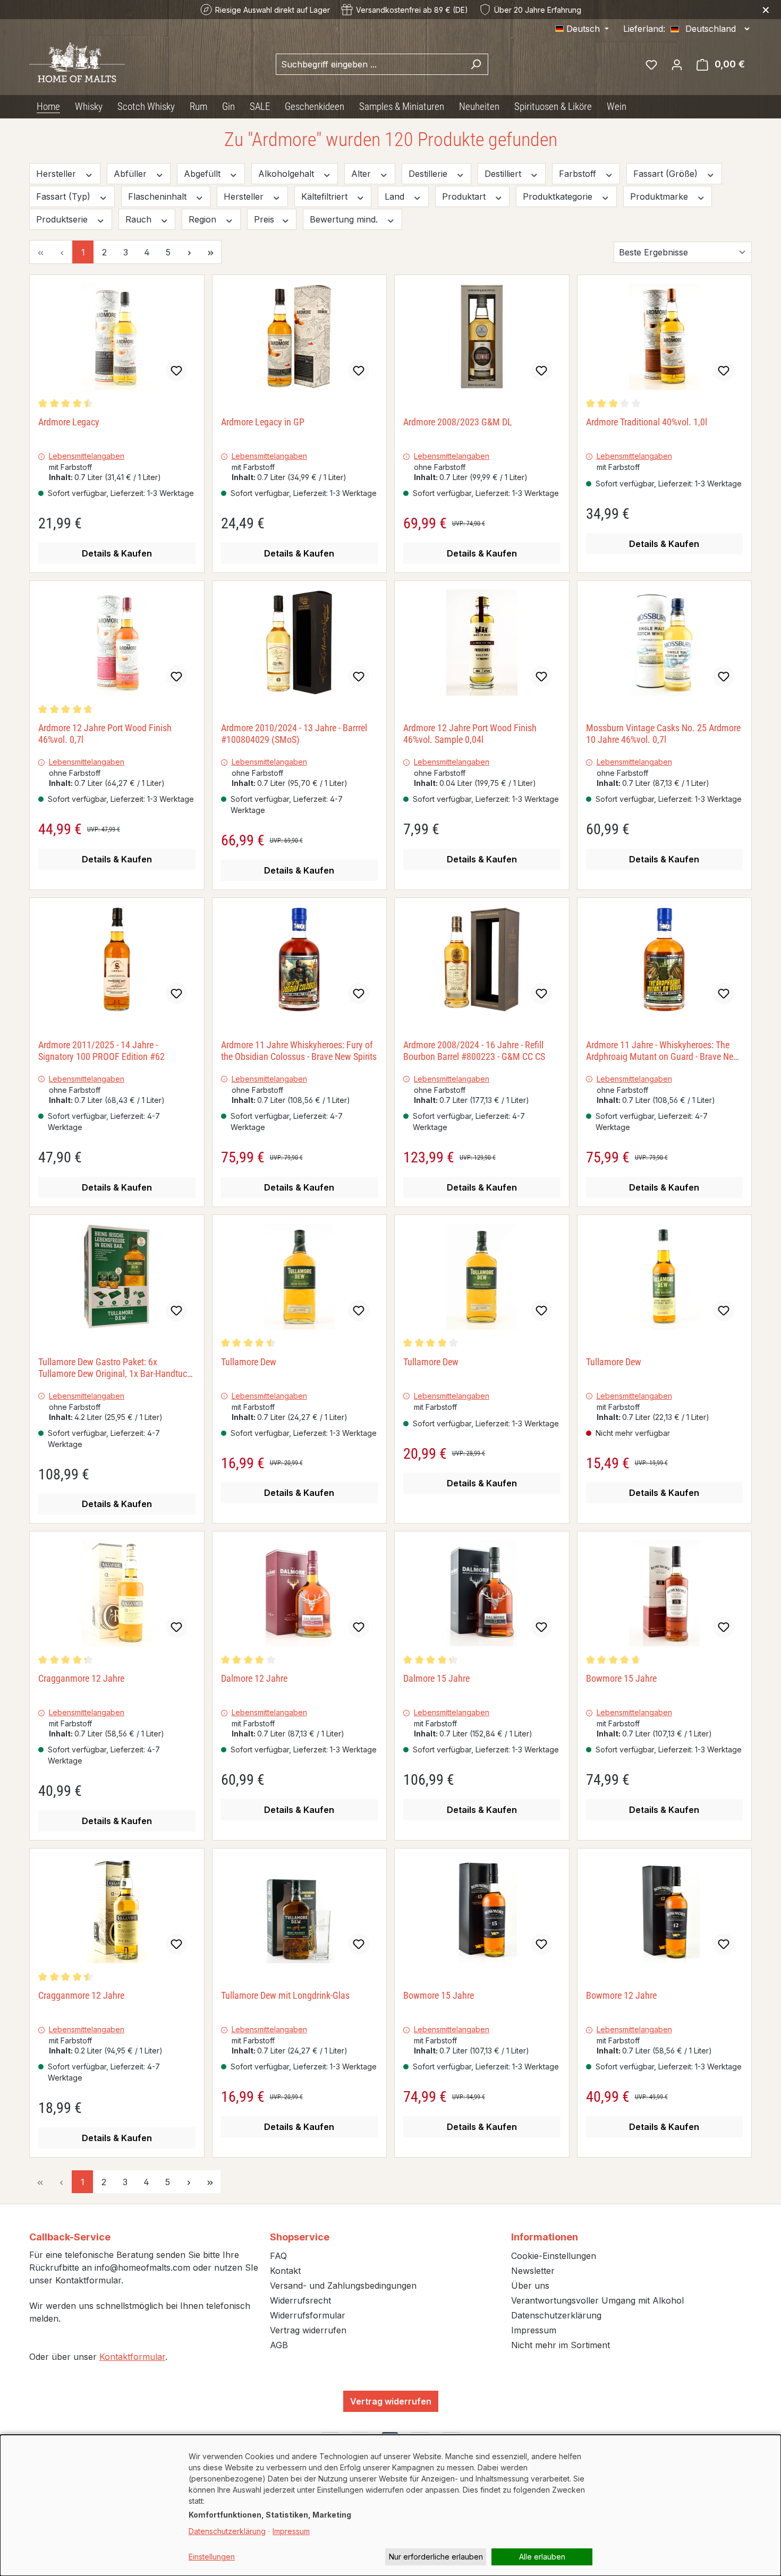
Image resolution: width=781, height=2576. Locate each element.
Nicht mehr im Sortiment (561, 2345)
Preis (265, 219)
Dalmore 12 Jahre (254, 1678)
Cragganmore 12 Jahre (81, 1678)
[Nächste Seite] (189, 252)
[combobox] (370, 64)
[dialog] (390, 2505)
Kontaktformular (132, 2357)
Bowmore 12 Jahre (621, 1995)
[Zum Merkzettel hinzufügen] (176, 371)
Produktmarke (660, 196)
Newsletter (533, 2271)
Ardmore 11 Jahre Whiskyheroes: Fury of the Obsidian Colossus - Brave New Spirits (299, 1051)
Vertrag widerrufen (308, 2330)
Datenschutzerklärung (556, 2315)
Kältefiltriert (326, 196)
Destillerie (429, 174)
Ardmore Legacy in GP (263, 422)
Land (396, 196)
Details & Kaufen (117, 553)
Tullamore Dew (249, 1362)
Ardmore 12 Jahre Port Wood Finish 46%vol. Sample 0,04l (470, 734)
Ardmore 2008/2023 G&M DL (458, 422)
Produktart (465, 196)
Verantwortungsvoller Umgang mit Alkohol (597, 2300)
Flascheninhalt (159, 196)
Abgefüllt (203, 174)
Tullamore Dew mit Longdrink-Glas (285, 1995)
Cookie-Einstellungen (554, 2256)
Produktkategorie (559, 196)
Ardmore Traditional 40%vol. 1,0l (647, 422)
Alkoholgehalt (287, 174)
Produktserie (63, 219)
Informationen (545, 2237)
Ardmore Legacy (69, 422)
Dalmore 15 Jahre (436, 1678)
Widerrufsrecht (300, 2300)
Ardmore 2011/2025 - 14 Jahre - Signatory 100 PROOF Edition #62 (101, 1051)
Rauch (140, 219)
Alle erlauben (542, 2557)
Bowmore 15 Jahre (621, 1678)
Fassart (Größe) (667, 174)
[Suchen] (476, 64)
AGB (279, 2345)
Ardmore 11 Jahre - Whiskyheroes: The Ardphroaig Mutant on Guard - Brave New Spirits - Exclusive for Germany (663, 1051)
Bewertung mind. (345, 219)
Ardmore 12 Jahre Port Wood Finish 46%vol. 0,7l (105, 734)
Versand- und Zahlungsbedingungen (343, 2286)
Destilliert (504, 174)
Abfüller (131, 174)
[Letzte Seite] (210, 252)
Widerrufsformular (308, 2315)
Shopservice (300, 2237)
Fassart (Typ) (65, 196)
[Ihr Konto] (677, 64)
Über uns (530, 2286)
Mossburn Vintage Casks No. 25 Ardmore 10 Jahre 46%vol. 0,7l (663, 734)
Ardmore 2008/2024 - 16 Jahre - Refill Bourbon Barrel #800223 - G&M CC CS (474, 1051)
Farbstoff (579, 174)
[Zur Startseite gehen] (77, 62)
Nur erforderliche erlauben (436, 2557)
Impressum (534, 2330)
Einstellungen (212, 2557)
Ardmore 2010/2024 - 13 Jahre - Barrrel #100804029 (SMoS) (294, 734)
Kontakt (285, 2271)
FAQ (278, 2256)
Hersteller (57, 174)
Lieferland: (644, 29)
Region (204, 219)
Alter (362, 174)
